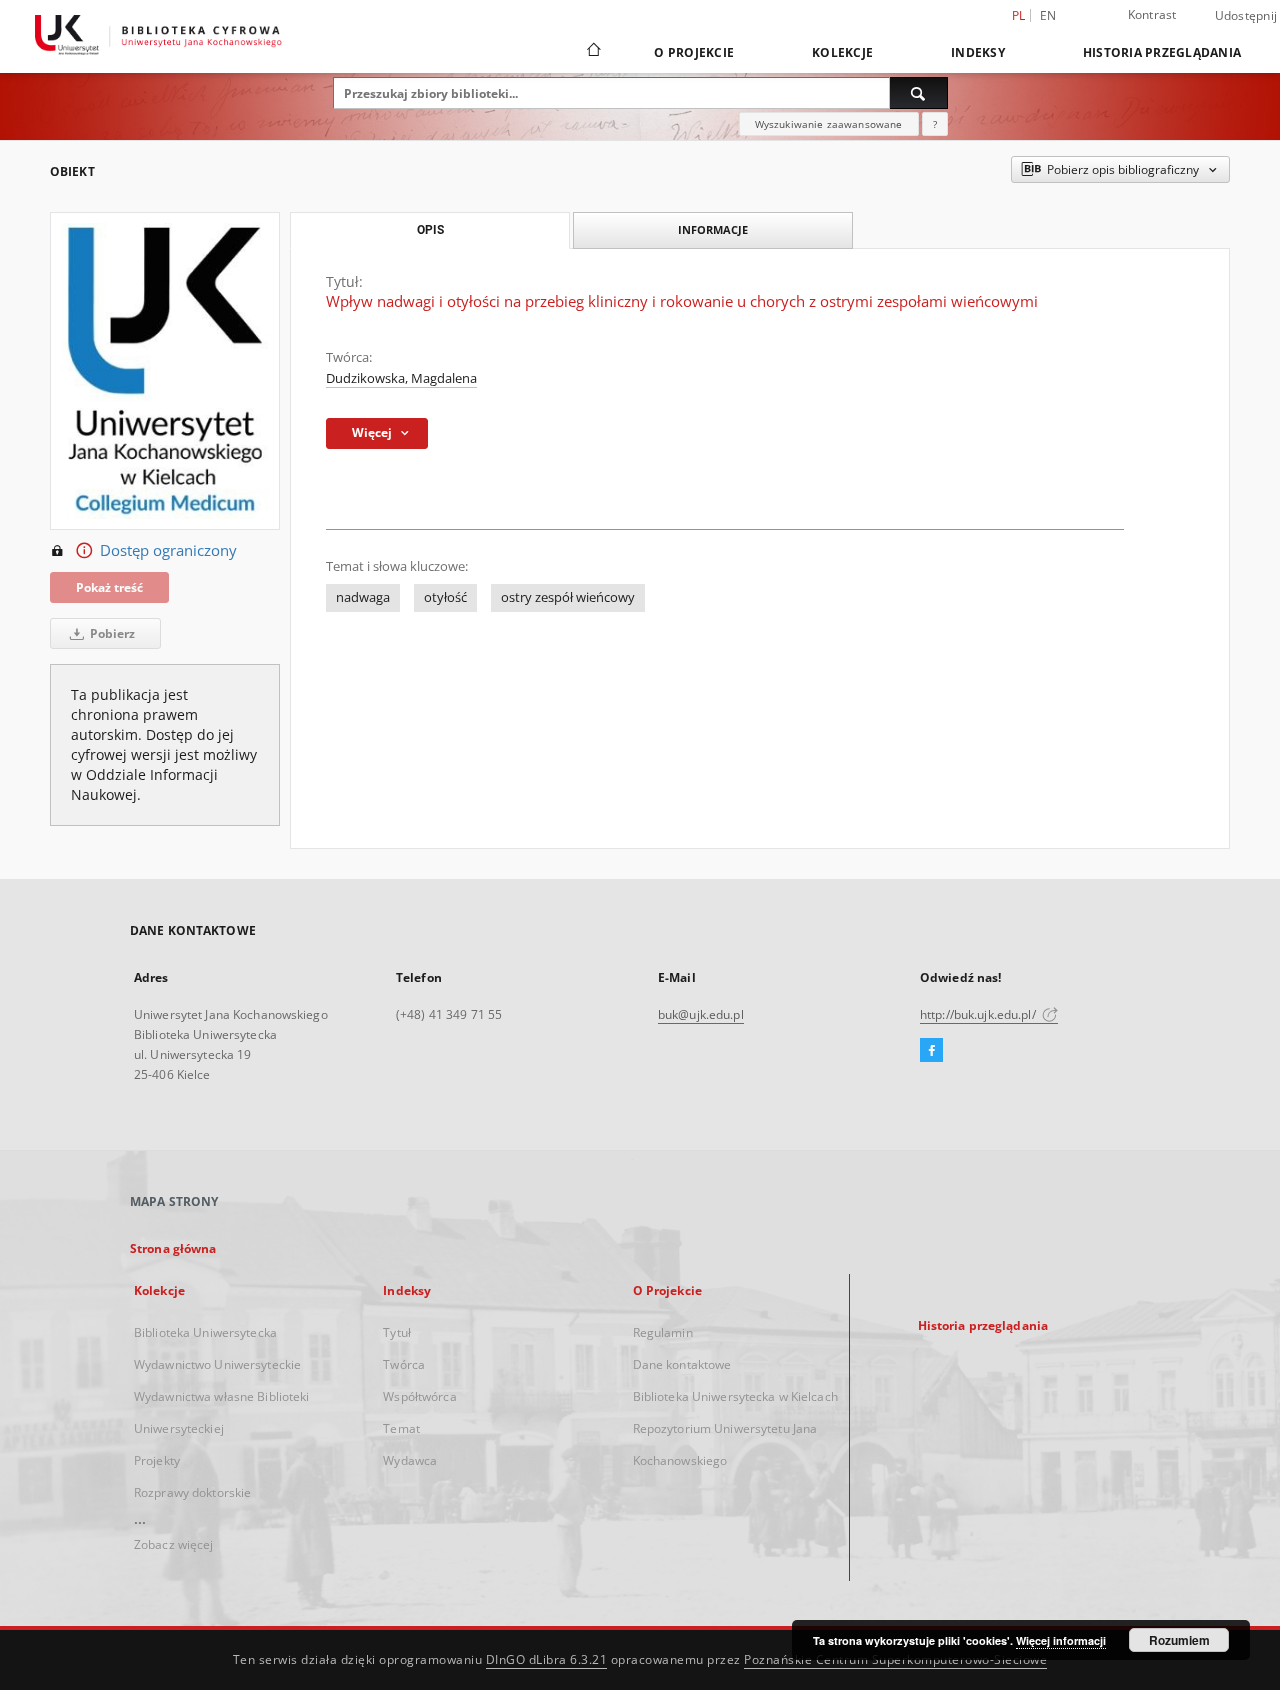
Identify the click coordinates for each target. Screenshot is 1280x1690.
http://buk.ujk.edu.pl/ (979, 1014)
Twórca (404, 1364)
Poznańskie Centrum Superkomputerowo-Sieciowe (895, 1659)
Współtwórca (419, 1396)
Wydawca (410, 1460)
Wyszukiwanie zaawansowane (829, 124)
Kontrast (1152, 14)
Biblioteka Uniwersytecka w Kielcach (735, 1396)
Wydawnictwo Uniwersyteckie (217, 1364)
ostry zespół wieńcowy (568, 597)
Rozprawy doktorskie (192, 1492)
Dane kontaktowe (682, 1364)
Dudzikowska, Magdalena (401, 378)
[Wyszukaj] (919, 93)
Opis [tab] (430, 230)
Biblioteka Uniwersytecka (205, 1332)
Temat (401, 1428)
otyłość (445, 597)
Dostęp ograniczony (168, 550)
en (1048, 15)
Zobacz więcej (174, 1544)
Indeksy (978, 52)
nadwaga (363, 597)
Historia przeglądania (1162, 52)
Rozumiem (1179, 1640)
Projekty (157, 1460)
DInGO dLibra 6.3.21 (547, 1659)
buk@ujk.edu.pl (701, 1014)
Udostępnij (1246, 16)
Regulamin (663, 1332)
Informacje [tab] (713, 229)
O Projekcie (694, 52)
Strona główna (173, 1248)
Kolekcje (842, 52)
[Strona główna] (592, 52)
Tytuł (397, 1332)
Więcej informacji (1061, 1640)
